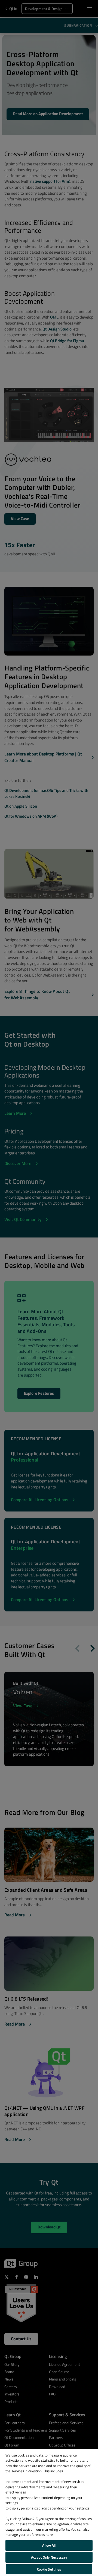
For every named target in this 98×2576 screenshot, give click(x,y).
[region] (49, 2512)
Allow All (49, 2545)
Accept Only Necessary (49, 2557)
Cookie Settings (49, 2569)
